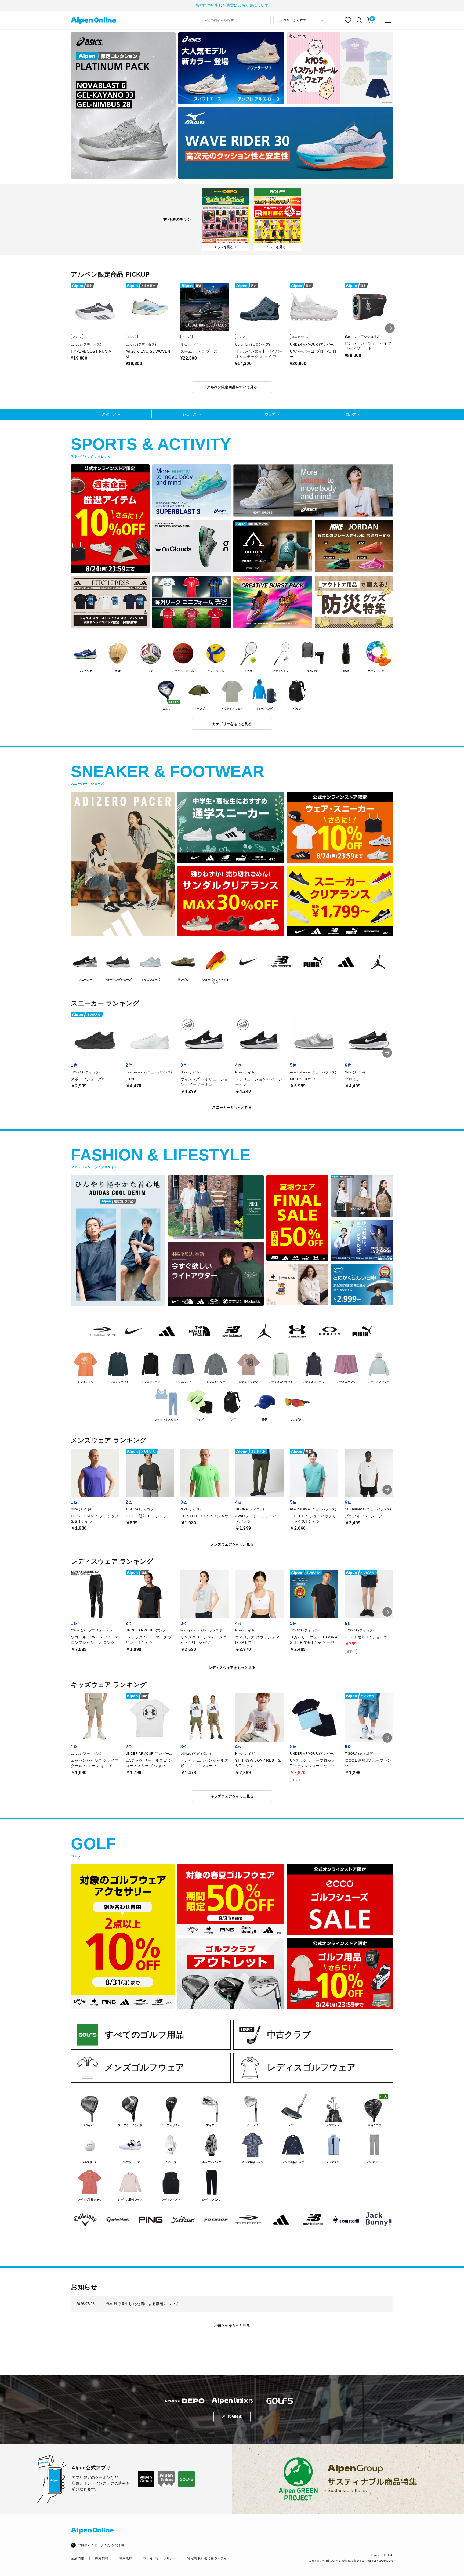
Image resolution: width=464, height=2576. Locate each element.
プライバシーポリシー (160, 2558)
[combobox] (236, 20)
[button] (390, 328)
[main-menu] (388, 20)
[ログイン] (359, 20)
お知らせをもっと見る (232, 2326)
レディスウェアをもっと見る (232, 1668)
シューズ (190, 414)
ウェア (270, 414)
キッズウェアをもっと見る (232, 1796)
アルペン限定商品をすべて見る (232, 387)
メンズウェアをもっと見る (232, 1544)
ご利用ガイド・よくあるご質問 (101, 2545)
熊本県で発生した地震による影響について (232, 5)
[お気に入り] (348, 20)
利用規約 (126, 2558)
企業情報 (77, 2558)
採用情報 (102, 2558)
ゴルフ (351, 414)
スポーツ (109, 414)
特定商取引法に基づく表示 (207, 2558)
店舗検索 (235, 2417)
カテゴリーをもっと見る (232, 724)
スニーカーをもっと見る (232, 1107)
